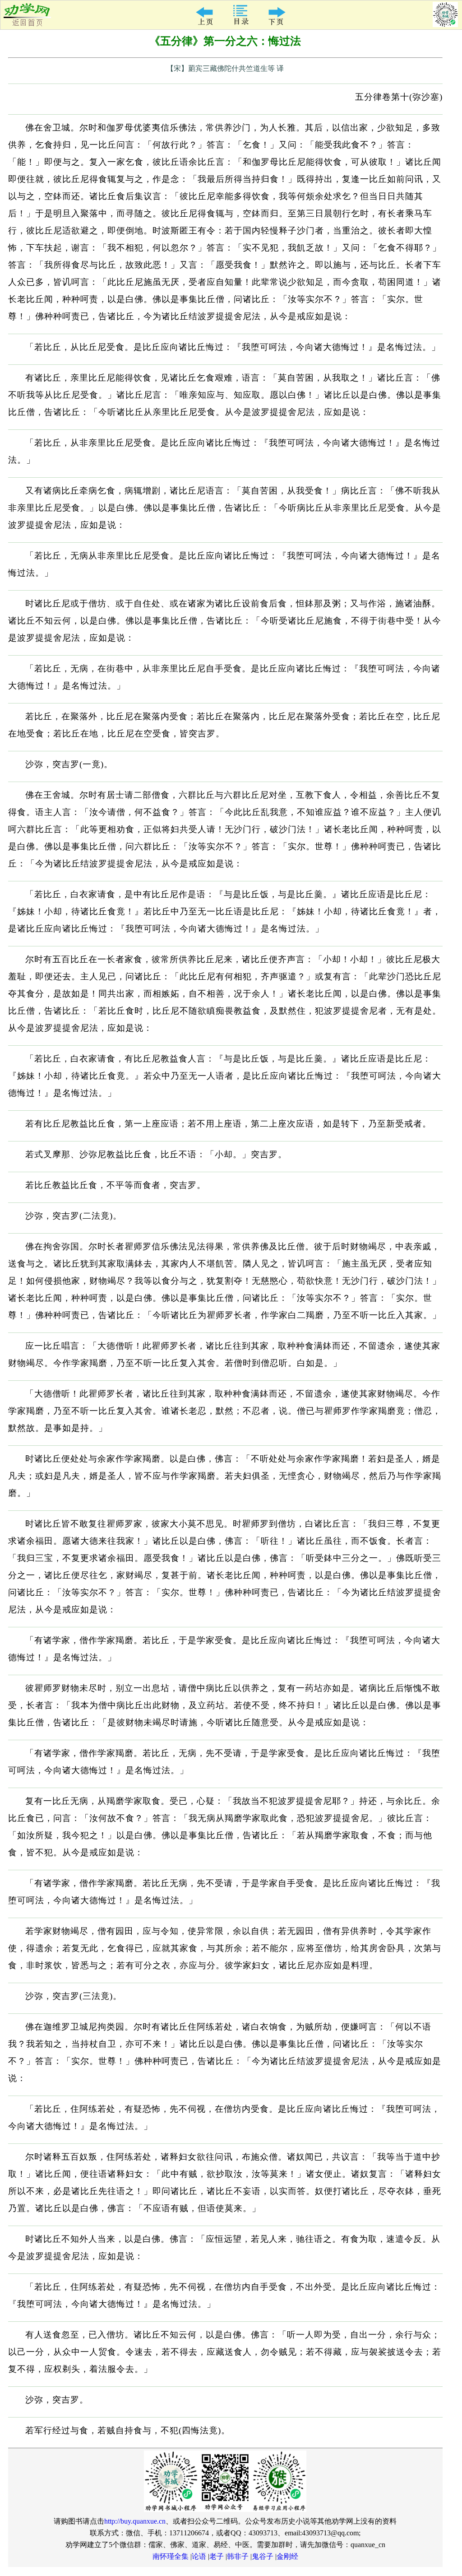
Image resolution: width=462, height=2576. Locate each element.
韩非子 (238, 2556)
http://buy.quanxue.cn (135, 2521)
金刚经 (287, 2556)
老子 (217, 2556)
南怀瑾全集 (171, 2556)
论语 (199, 2556)
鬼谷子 (263, 2556)
